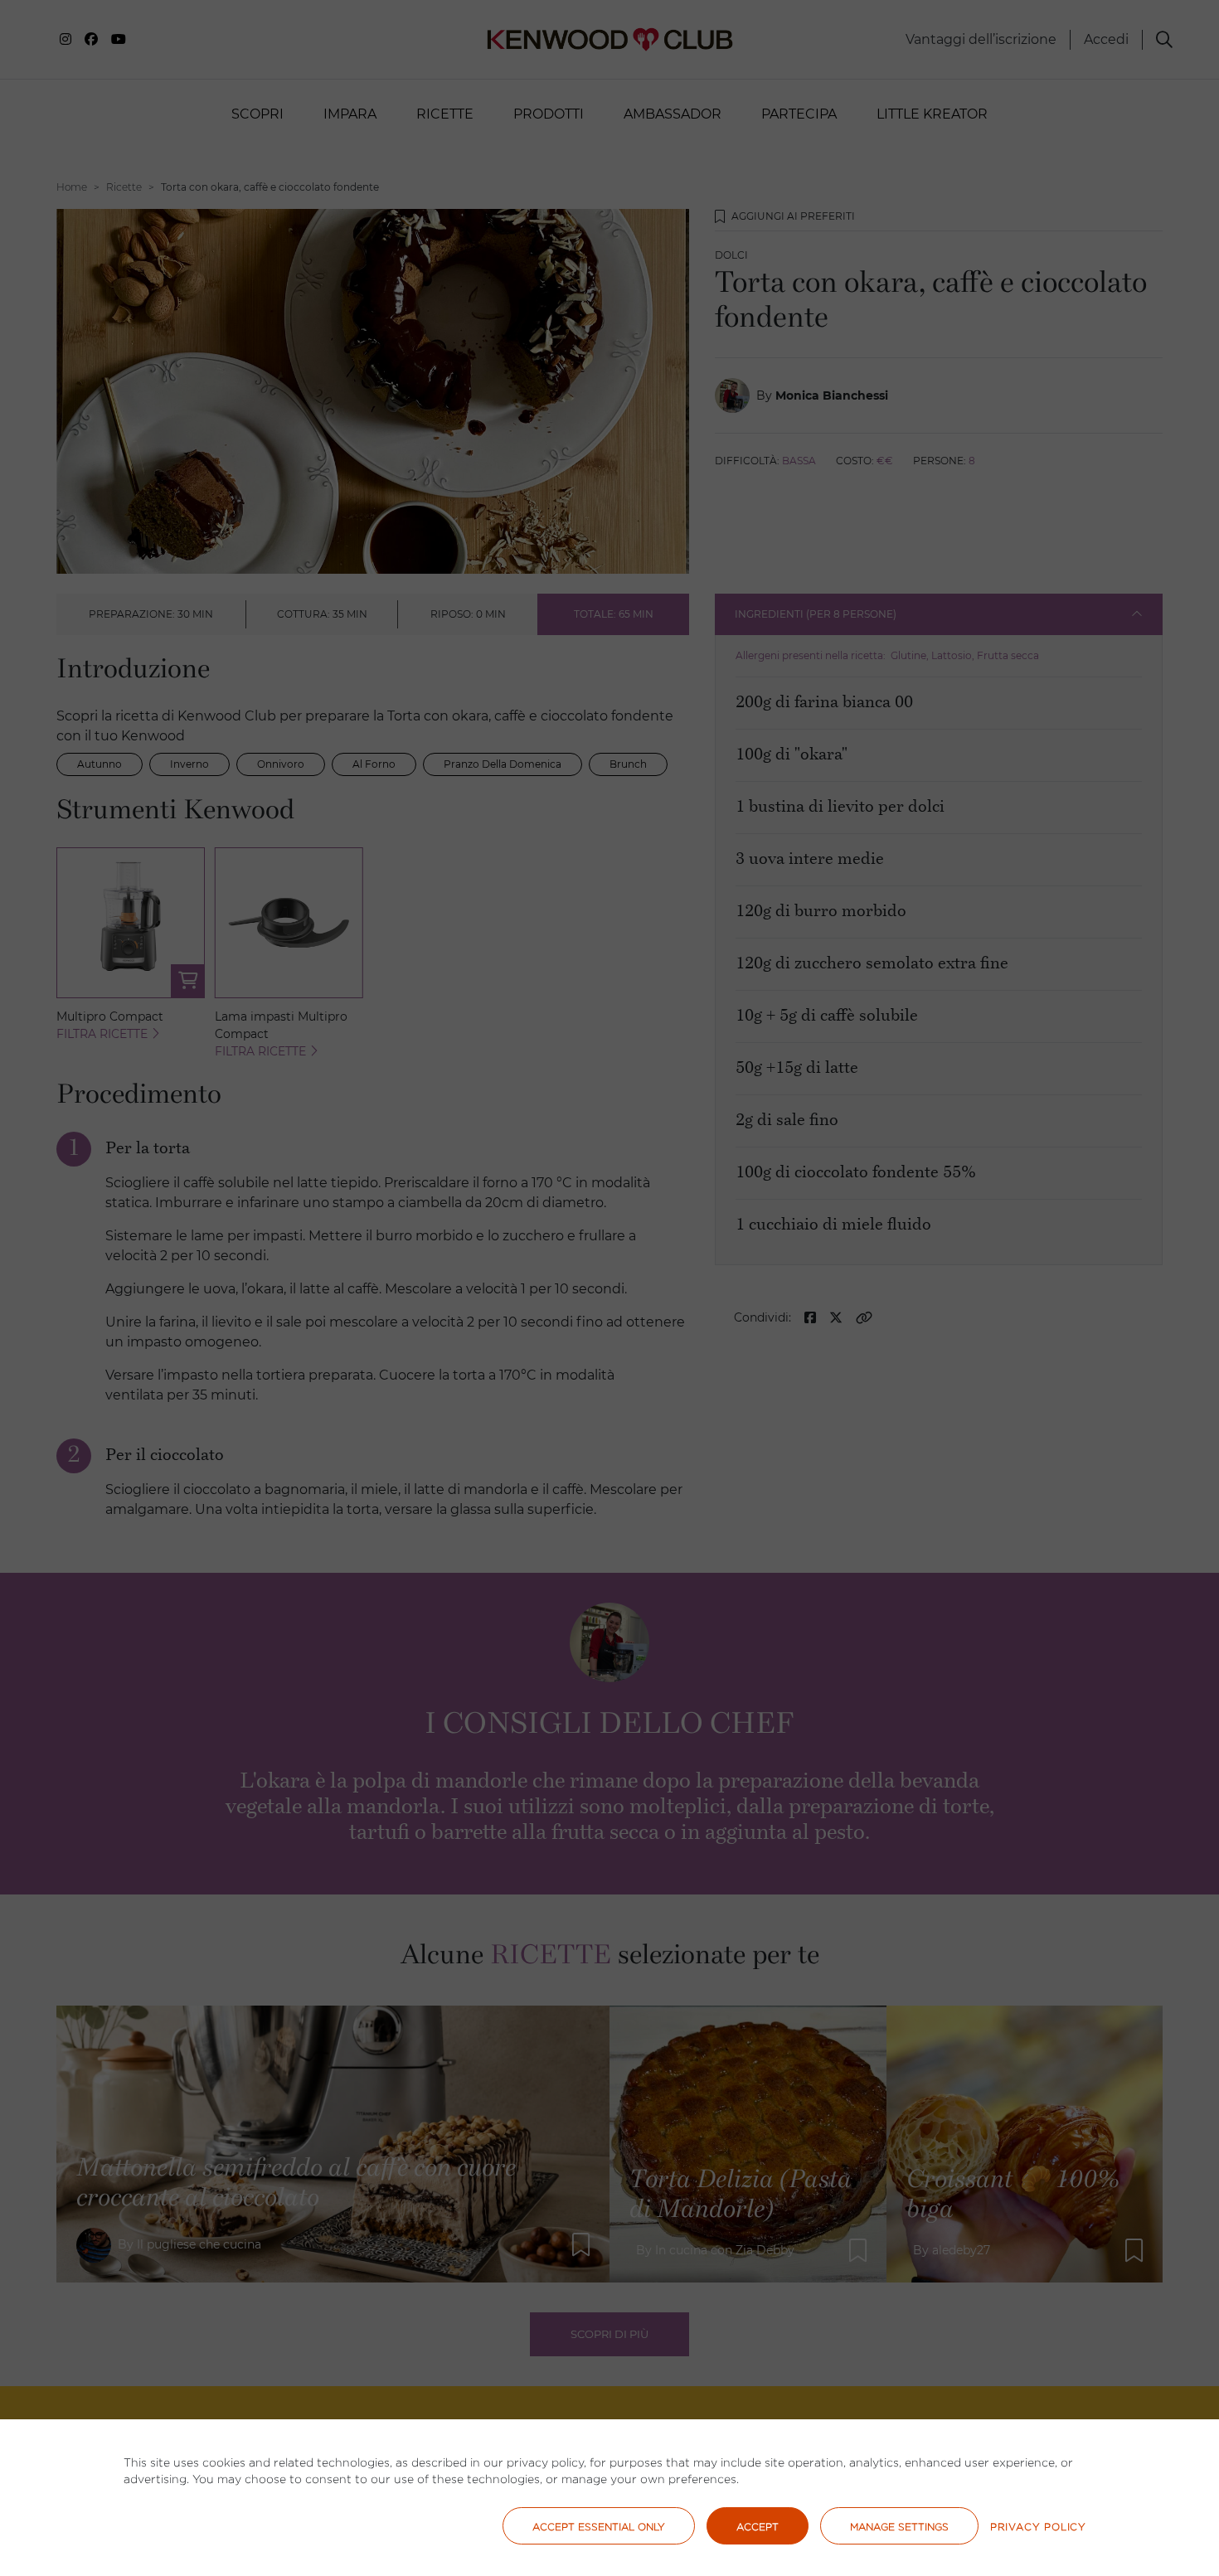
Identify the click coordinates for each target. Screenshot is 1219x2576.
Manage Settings (899, 2527)
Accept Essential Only (599, 2527)
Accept (758, 2527)
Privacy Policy (1038, 2527)
